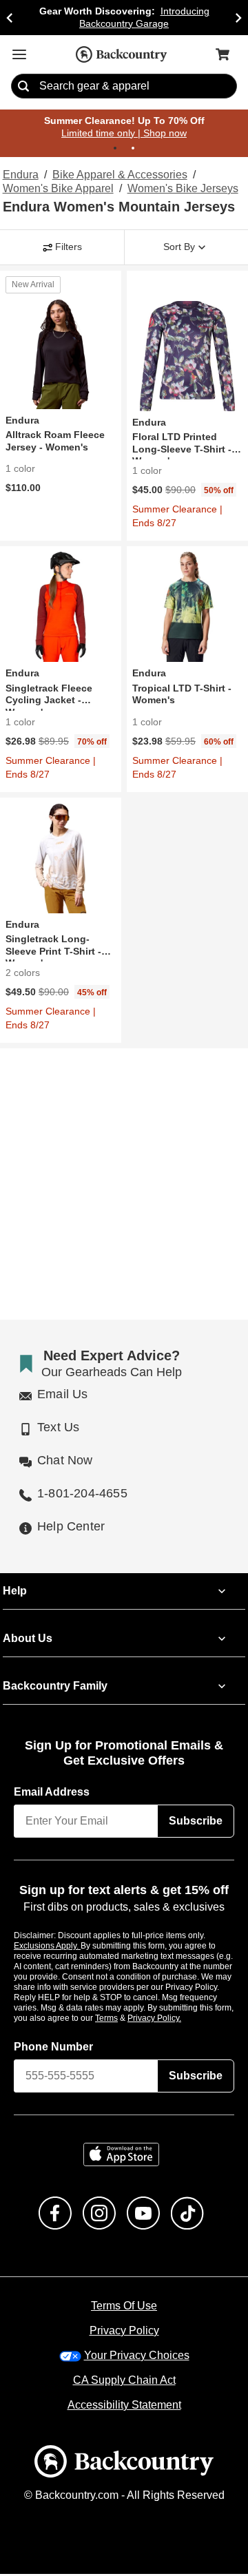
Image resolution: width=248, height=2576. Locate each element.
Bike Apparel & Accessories (120, 176)
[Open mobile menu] (19, 54)
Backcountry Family (55, 1687)
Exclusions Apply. (48, 1947)
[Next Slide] (238, 18)
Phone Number (54, 2048)
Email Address (52, 1794)
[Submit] (23, 87)
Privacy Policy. (173, 2019)
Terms (125, 2019)
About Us (27, 1640)
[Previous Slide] (10, 18)
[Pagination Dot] (115, 149)
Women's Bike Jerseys (181, 189)
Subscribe (196, 1822)
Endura (20, 176)
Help (15, 1592)
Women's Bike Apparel (57, 189)
